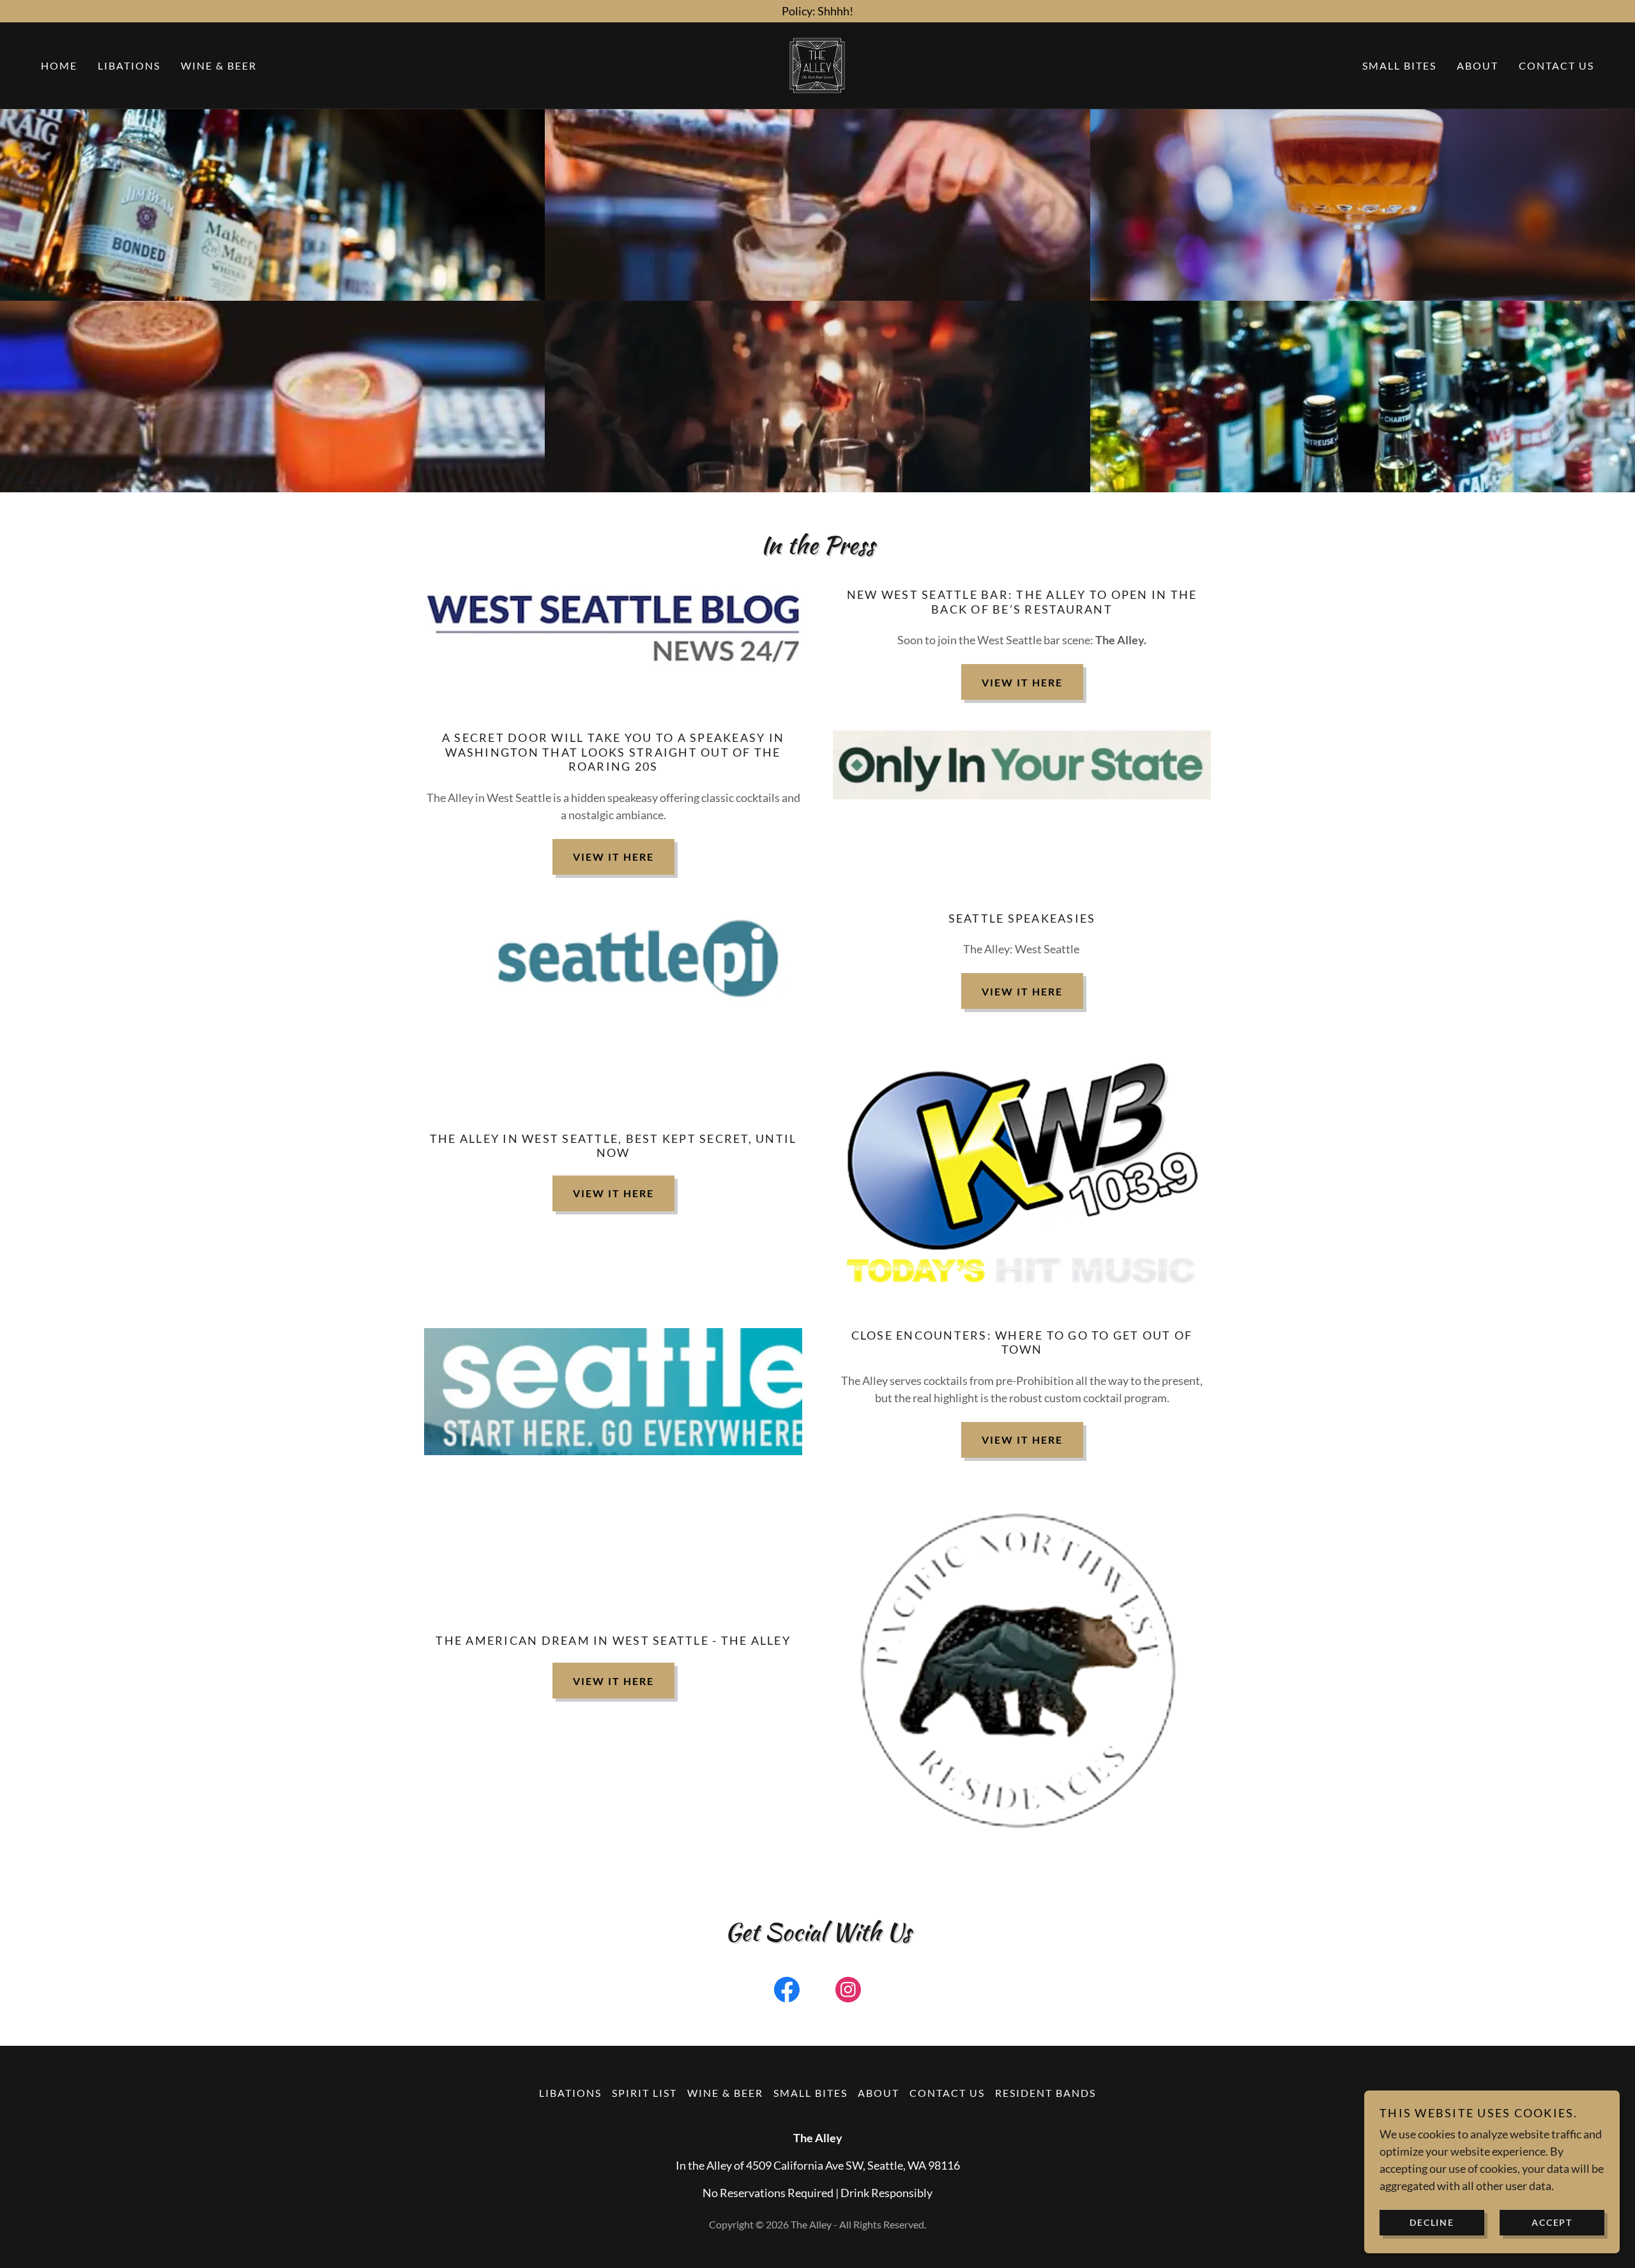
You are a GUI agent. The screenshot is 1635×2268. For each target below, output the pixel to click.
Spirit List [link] (644, 2093)
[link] (817, 64)
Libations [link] (129, 65)
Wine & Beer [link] (219, 65)
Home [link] (59, 65)
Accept (1552, 2222)
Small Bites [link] (1399, 65)
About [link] (1478, 65)
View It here (613, 1193)
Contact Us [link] (1556, 65)
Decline (1432, 2222)
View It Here (1022, 682)
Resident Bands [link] (1046, 2093)
